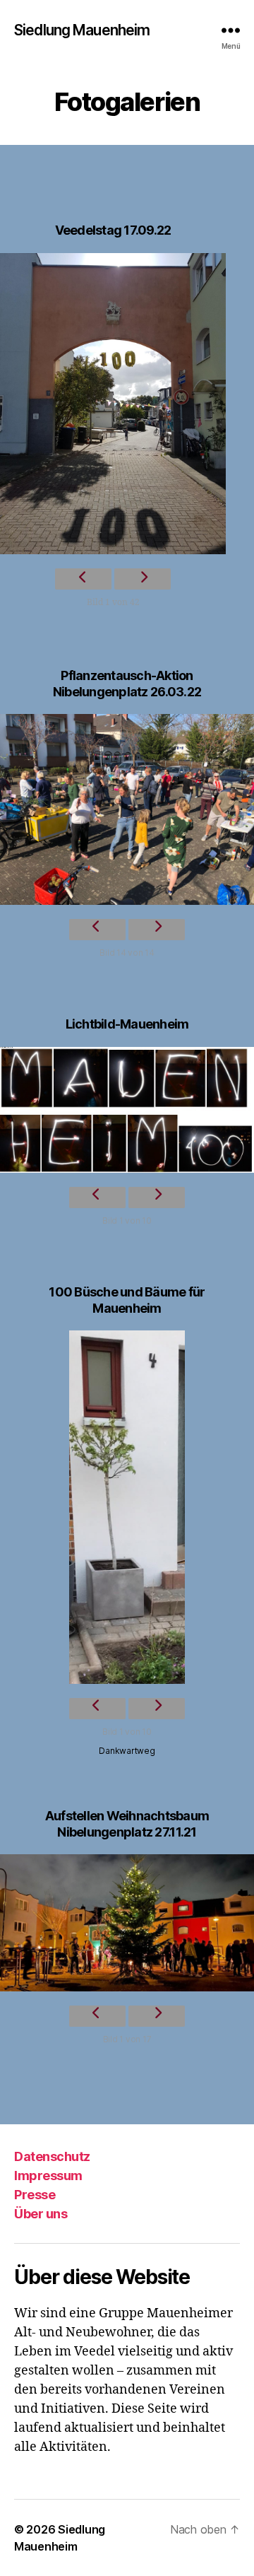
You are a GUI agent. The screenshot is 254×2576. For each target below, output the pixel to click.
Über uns (41, 2214)
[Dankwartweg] (127, 1507)
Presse (35, 2195)
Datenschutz (52, 2156)
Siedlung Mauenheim (82, 30)
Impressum (48, 2176)
